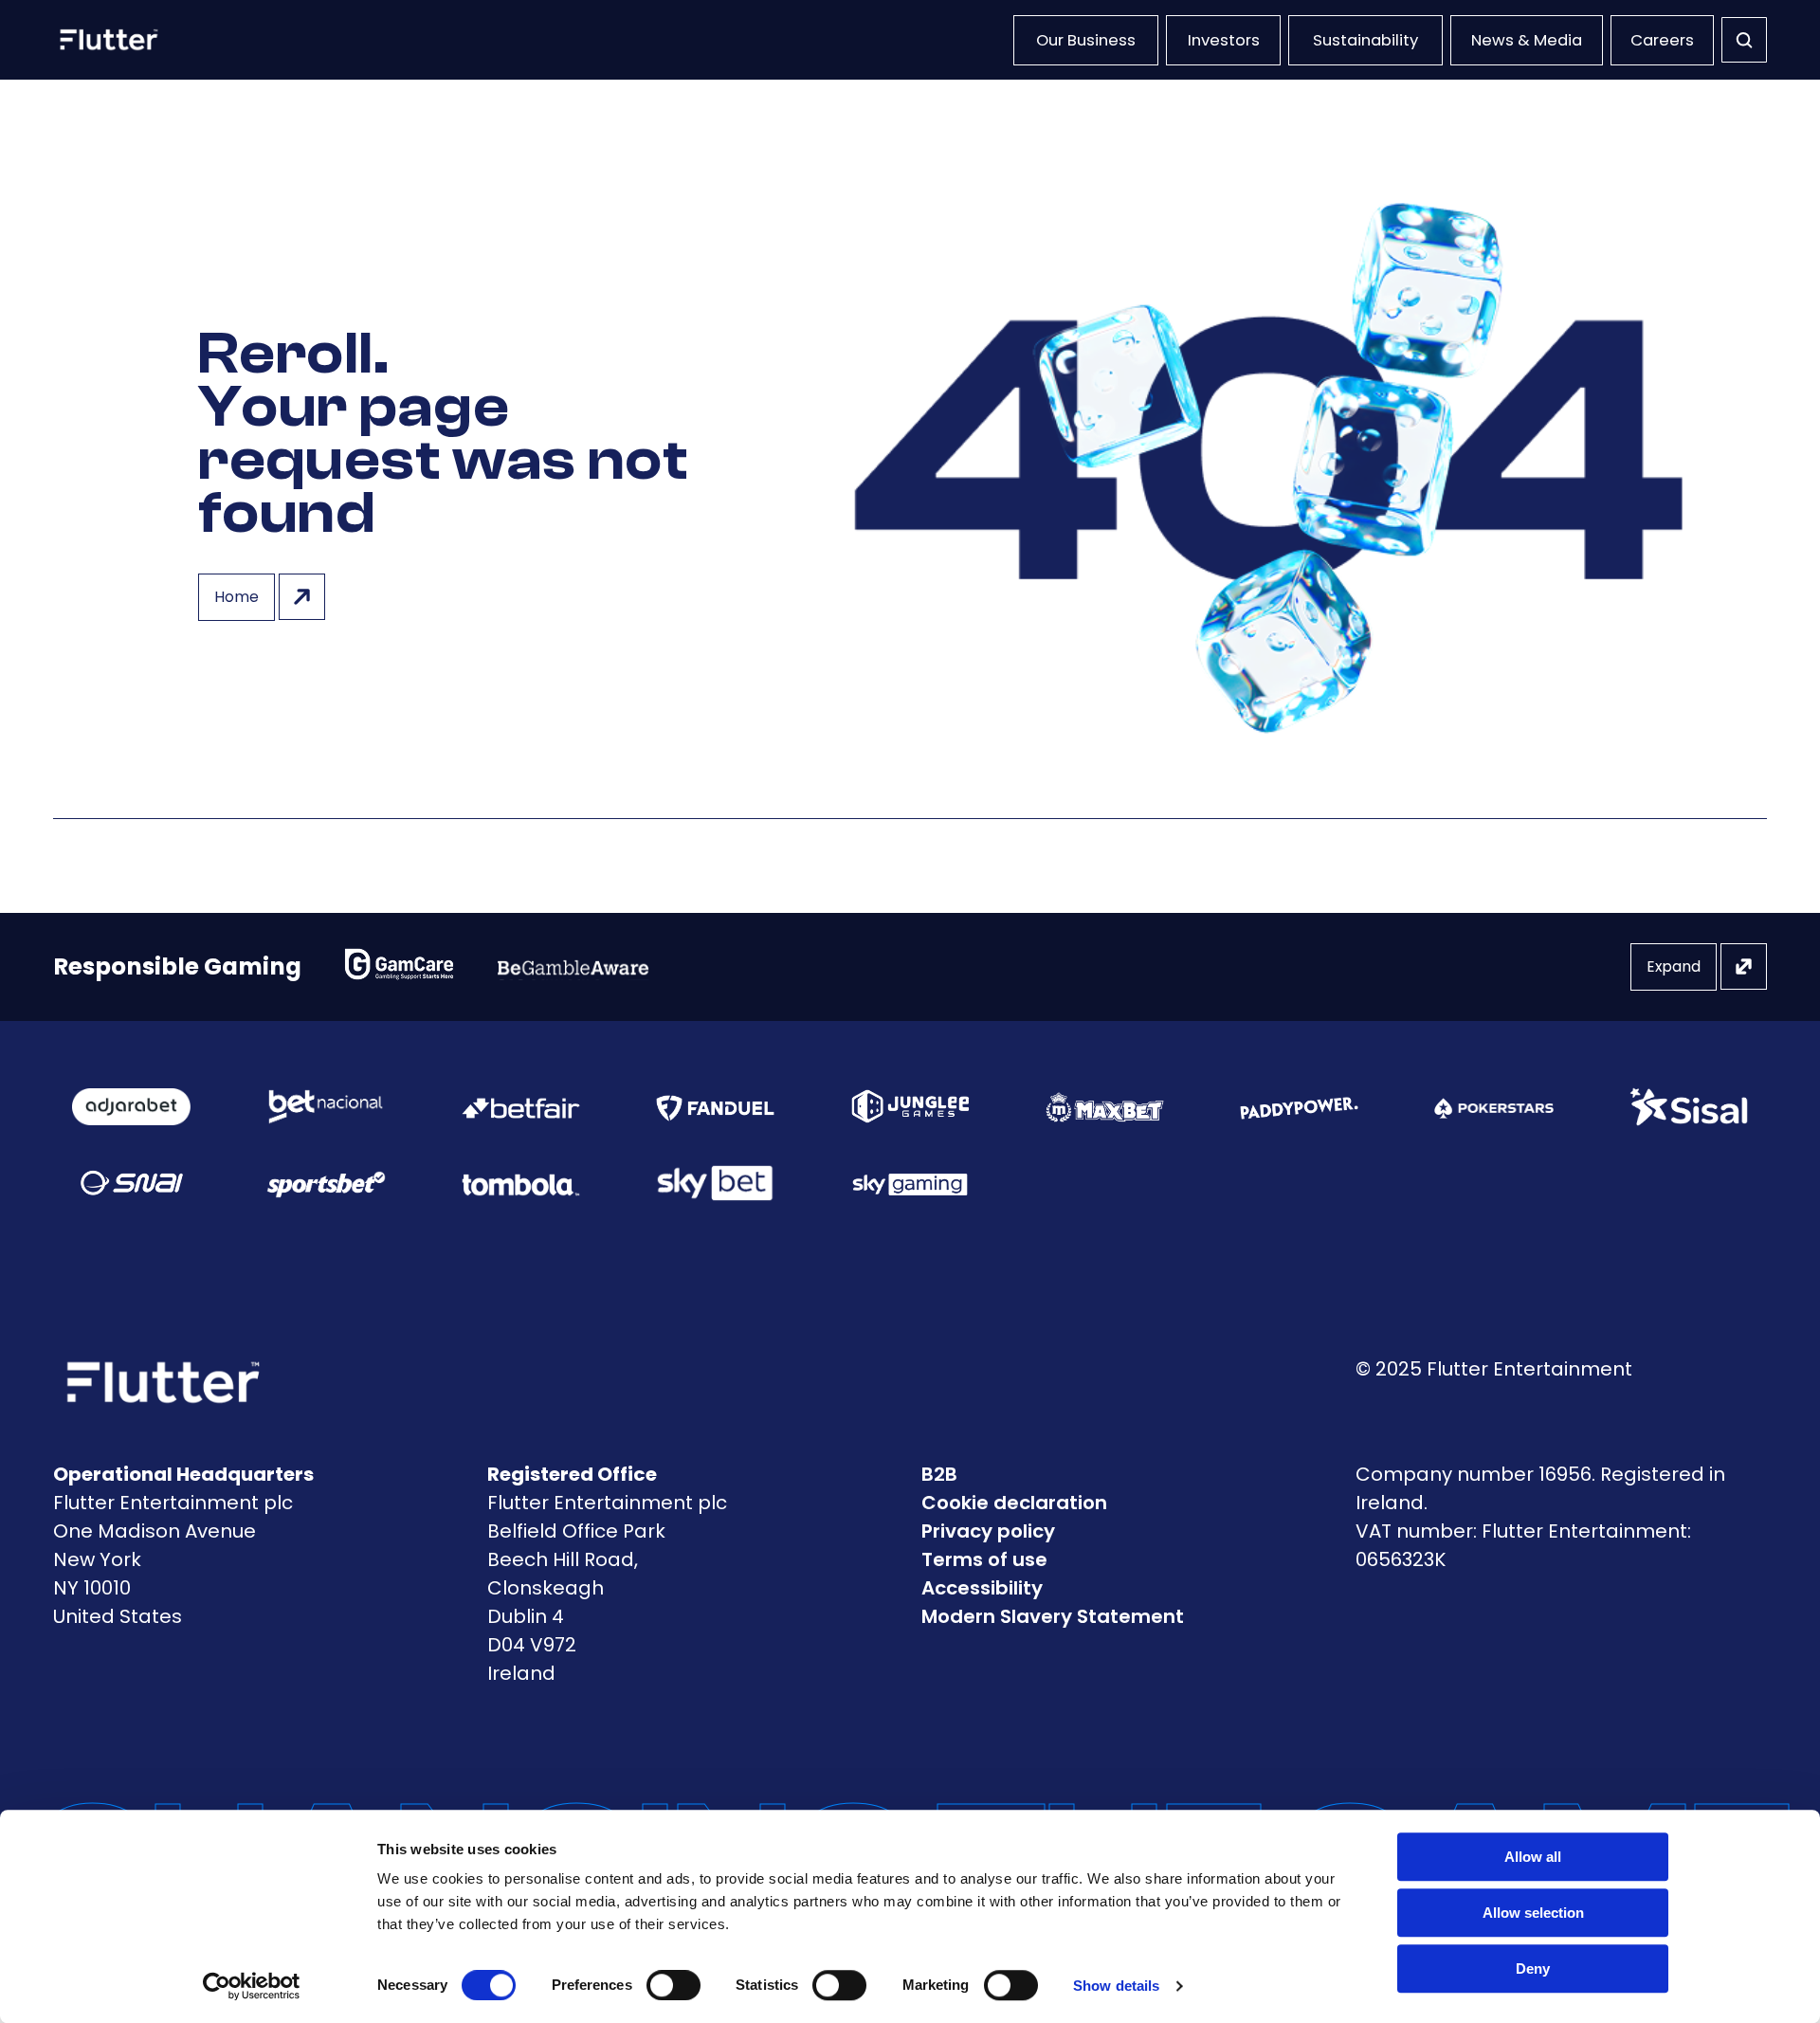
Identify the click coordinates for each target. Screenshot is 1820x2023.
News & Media (1527, 40)
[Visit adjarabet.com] (131, 1107)
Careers (1662, 40)
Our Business (1086, 40)
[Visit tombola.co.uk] (521, 1183)
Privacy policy (988, 1531)
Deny (1533, 1968)
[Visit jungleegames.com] (910, 1106)
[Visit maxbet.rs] (1105, 1107)
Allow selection (1533, 1913)
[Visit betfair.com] (521, 1106)
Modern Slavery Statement (1053, 1616)
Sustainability (1365, 40)
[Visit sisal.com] (1689, 1107)
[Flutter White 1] (107, 40)
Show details (1116, 1986)
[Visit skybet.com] (715, 1183)
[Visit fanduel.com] (715, 1106)
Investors (1224, 40)
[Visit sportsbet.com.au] (326, 1184)
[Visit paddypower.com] (1299, 1106)
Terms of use (984, 1559)
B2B (939, 1474)
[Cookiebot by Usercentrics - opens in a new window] (252, 1986)
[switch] (673, 1985)
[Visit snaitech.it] (132, 1183)
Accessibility (982, 1588)
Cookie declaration (1014, 1503)
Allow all (1533, 1857)
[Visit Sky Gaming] (910, 1183)
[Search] (1744, 40)
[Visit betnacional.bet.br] (326, 1107)
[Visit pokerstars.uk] (1493, 1106)
